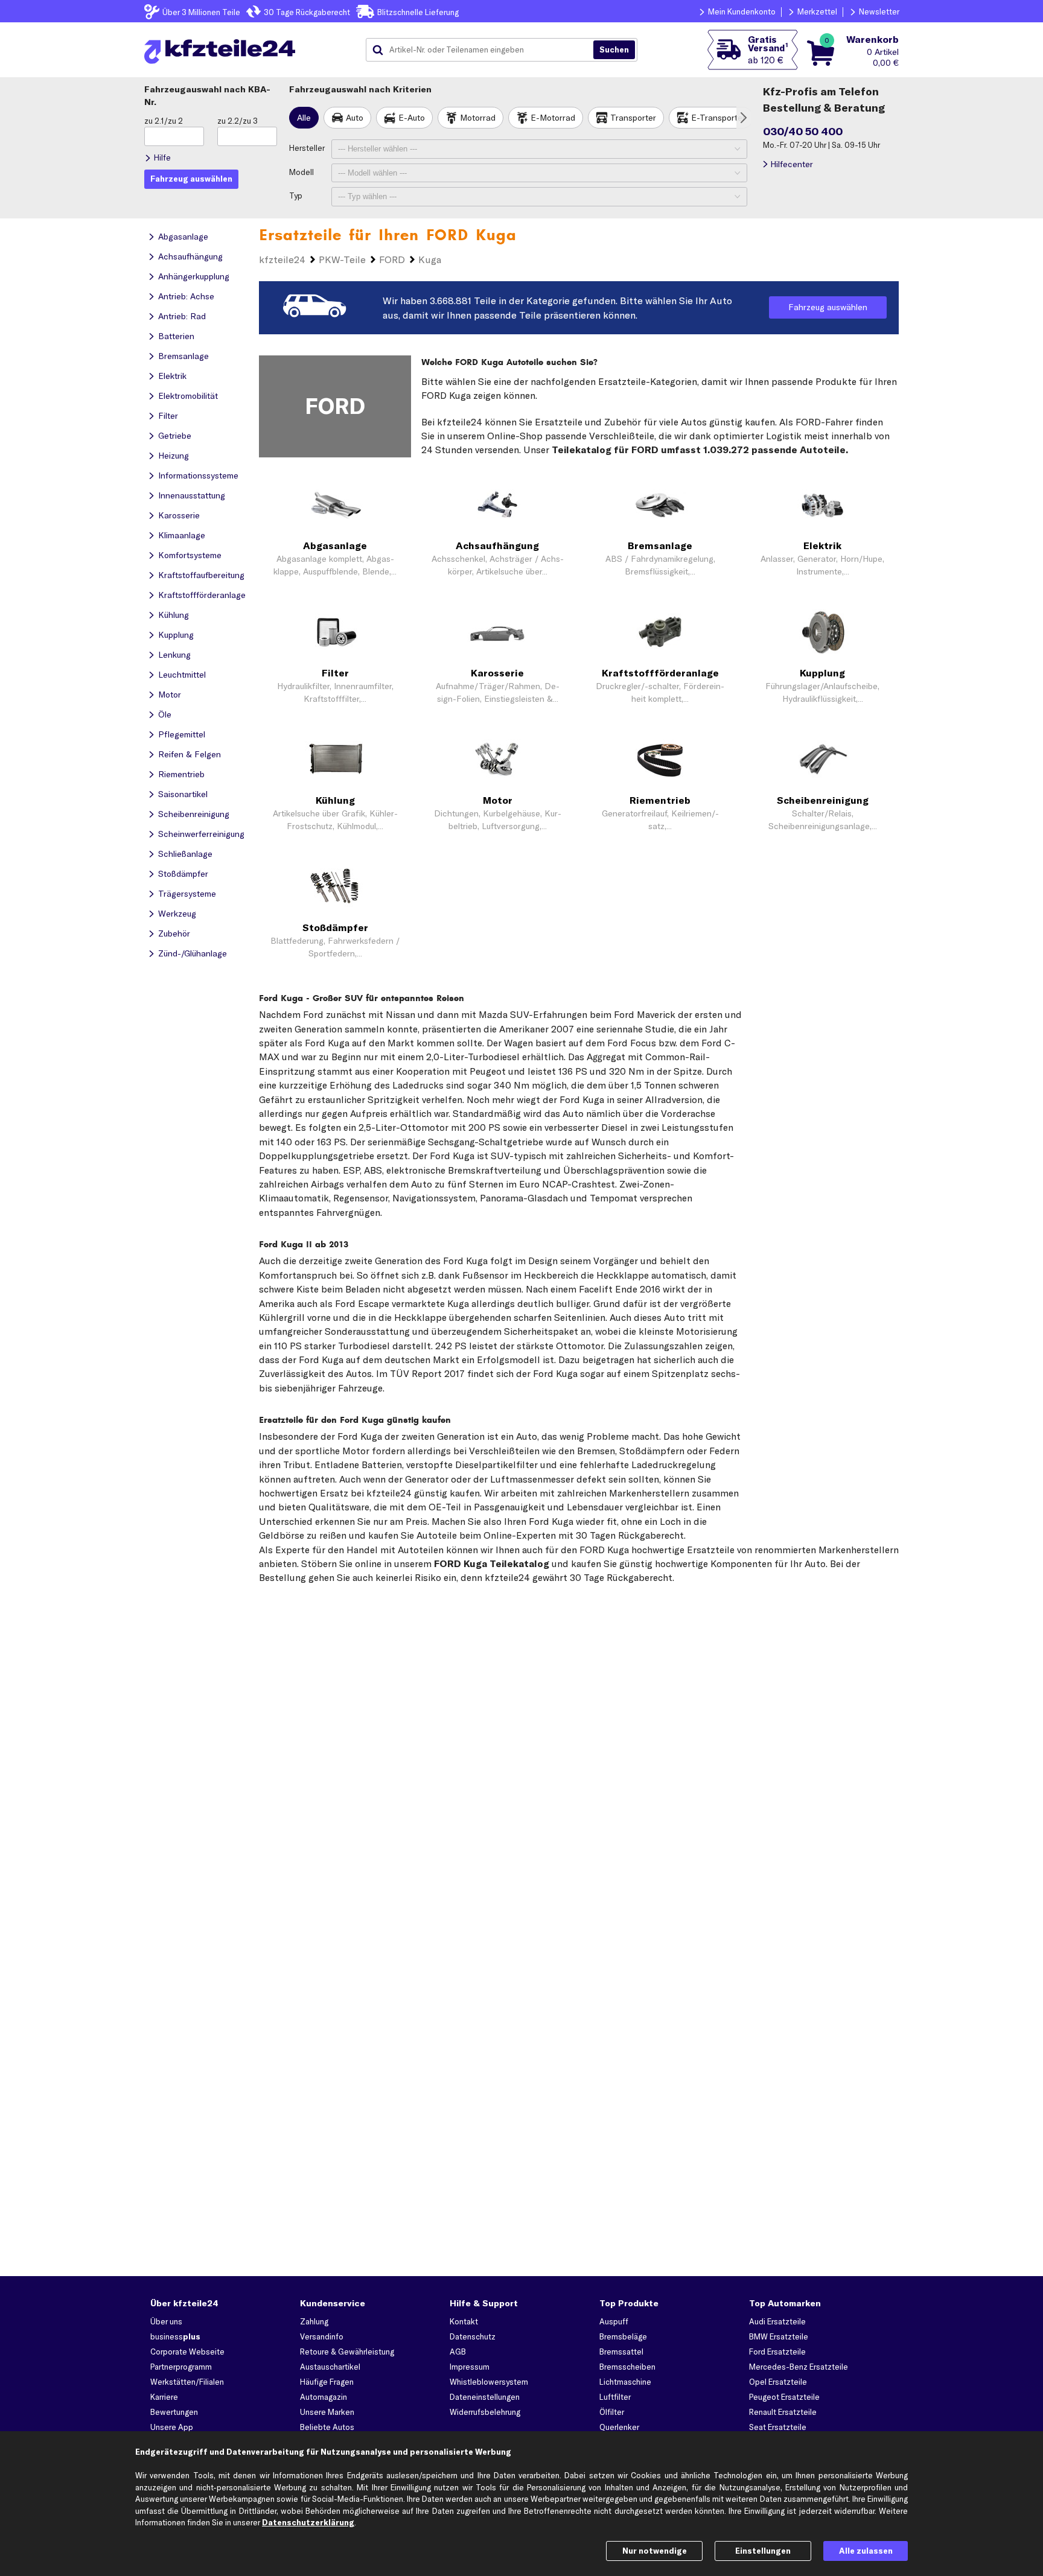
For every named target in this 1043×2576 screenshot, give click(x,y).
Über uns (166, 2321)
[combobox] (484, 50)
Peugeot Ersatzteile (784, 2397)
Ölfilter (612, 2412)
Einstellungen (763, 2551)
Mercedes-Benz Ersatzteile (799, 2367)
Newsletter (879, 11)
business (175, 2336)
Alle (304, 118)
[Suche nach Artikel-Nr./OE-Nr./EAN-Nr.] (614, 50)
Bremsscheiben (627, 2367)
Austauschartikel (330, 2367)
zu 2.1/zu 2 (164, 121)
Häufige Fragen (327, 2382)
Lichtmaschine (625, 2382)
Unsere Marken (327, 2412)
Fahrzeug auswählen (828, 307)
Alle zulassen (866, 2551)
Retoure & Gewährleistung (347, 2352)
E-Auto (412, 118)
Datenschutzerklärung (308, 2522)
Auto (355, 118)
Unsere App (172, 2427)
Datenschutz (473, 2336)
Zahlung (314, 2321)
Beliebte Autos (327, 2427)
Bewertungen (174, 2412)
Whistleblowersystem (489, 2382)
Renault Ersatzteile (783, 2412)
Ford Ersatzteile (777, 2352)
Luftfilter (615, 2397)
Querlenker (619, 2427)
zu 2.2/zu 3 (238, 121)
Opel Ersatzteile (778, 2382)
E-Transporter (718, 118)
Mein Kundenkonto (742, 11)
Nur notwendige (655, 2551)
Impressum (470, 2367)
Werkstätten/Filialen (187, 2382)
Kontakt (464, 2321)
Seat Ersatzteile (778, 2427)
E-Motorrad (553, 118)
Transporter (633, 118)
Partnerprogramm (181, 2367)
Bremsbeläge (623, 2336)
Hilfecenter (792, 164)
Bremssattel (621, 2352)
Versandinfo (322, 2336)
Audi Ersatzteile (777, 2321)
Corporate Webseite (187, 2352)
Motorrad (478, 118)
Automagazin (324, 2397)
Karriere (164, 2397)
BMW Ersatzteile (779, 2336)
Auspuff (614, 2321)
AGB (458, 2352)
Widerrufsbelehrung (485, 2412)
